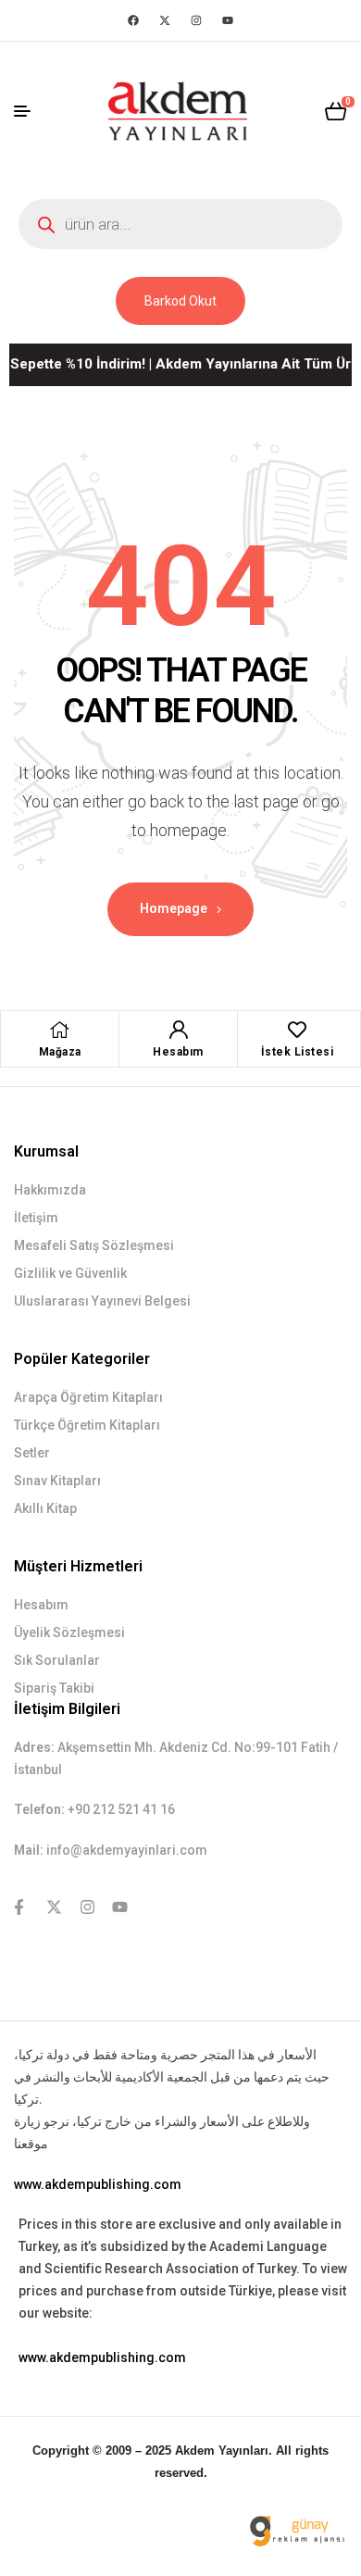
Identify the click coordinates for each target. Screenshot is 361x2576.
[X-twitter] (165, 20)
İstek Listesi (298, 1052)
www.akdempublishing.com (98, 2184)
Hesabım (178, 1052)
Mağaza (60, 1052)
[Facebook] (133, 20)
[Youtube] (228, 20)
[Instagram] (196, 20)
